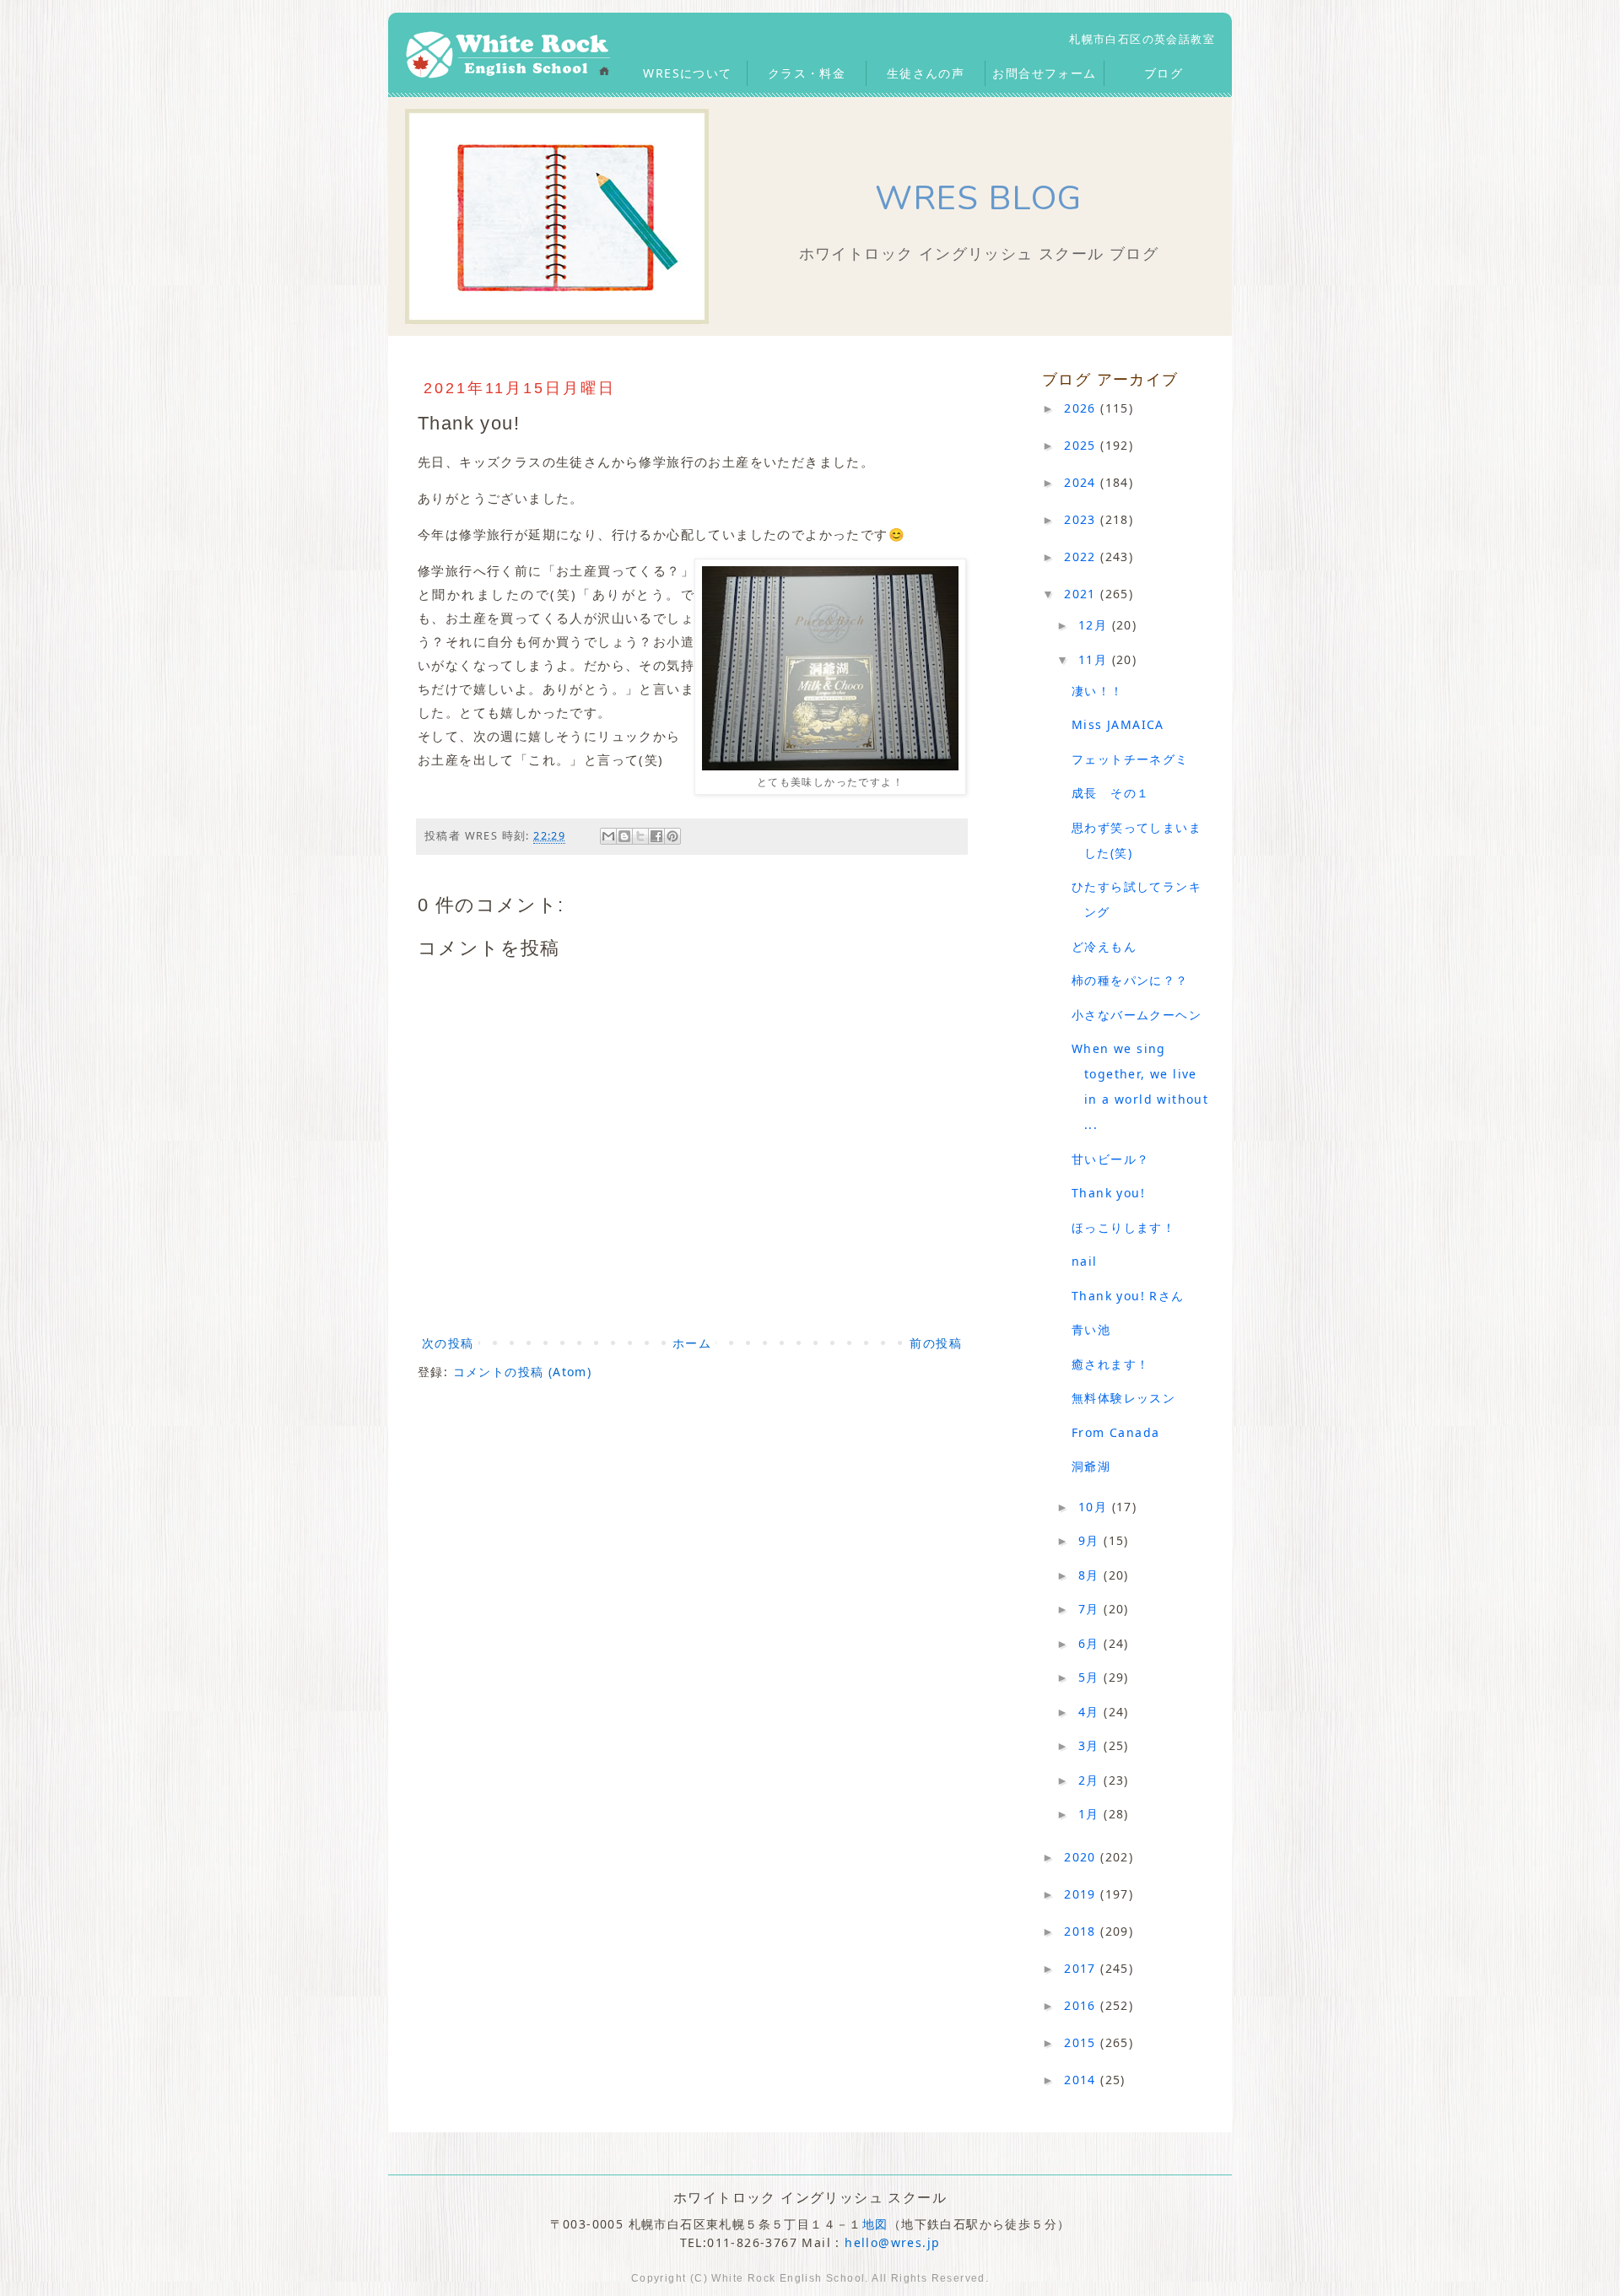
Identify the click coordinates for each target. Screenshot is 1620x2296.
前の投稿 (936, 1343)
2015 (1082, 2042)
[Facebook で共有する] (656, 836)
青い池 (1091, 1329)
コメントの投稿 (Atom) (523, 1372)
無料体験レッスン (1123, 1398)
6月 (1091, 1643)
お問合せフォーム (1044, 73)
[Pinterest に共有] (672, 836)
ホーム (692, 1343)
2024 (1082, 482)
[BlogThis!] (624, 836)
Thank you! (1108, 1193)
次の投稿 (448, 1343)
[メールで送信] (608, 836)
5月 (1091, 1677)
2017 (1082, 1968)
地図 (875, 2224)
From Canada (1115, 1432)
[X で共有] (640, 836)
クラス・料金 (807, 73)
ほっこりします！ (1123, 1227)
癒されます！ (1110, 1364)
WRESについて (687, 73)
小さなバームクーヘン (1137, 1015)
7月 (1091, 1609)
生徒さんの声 (926, 73)
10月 (1095, 1507)
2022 (1082, 556)
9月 (1091, 1540)
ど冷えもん (1104, 946)
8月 (1091, 1575)
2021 (1082, 594)
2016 (1082, 2005)
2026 (1082, 408)
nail (1085, 1261)
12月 (1095, 625)
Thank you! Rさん (1128, 1296)
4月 (1091, 1712)
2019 (1082, 1894)
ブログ (1164, 73)
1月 (1091, 1814)
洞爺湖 (1091, 1466)
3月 (1091, 1745)
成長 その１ (1110, 793)
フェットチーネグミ (1130, 759)
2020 (1082, 1857)
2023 (1082, 519)
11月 (1095, 659)
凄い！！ (1098, 691)
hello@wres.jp (892, 2242)
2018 (1082, 1931)
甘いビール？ (1110, 1159)
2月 (1091, 1780)
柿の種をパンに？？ (1130, 980)
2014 (1082, 2080)
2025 (1082, 445)
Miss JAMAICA (1118, 724)
